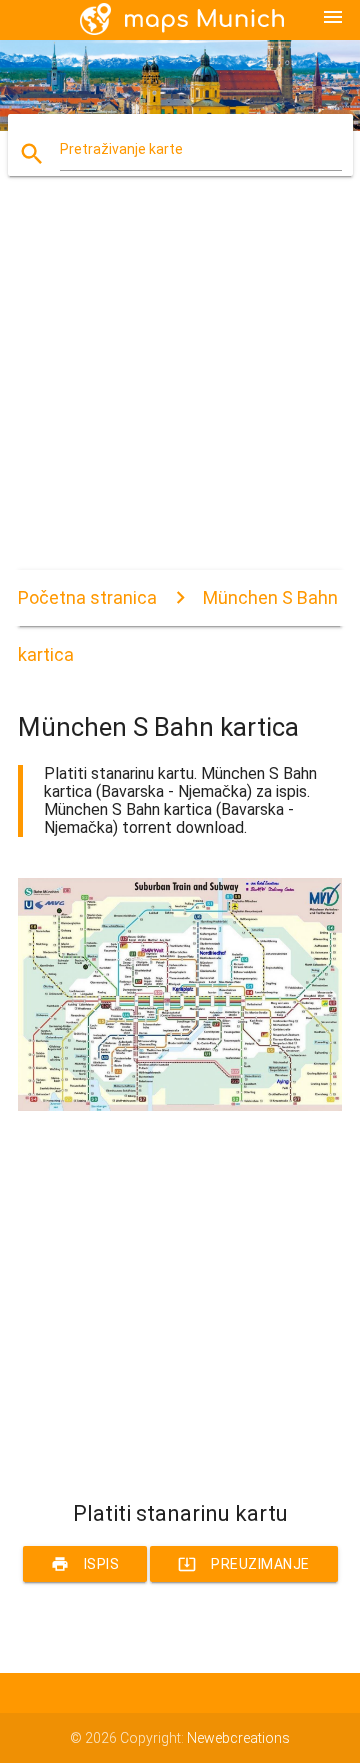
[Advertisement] (180, 390)
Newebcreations (238, 1738)
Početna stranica (87, 597)
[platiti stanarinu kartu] (180, 1106)
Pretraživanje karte (121, 149)
